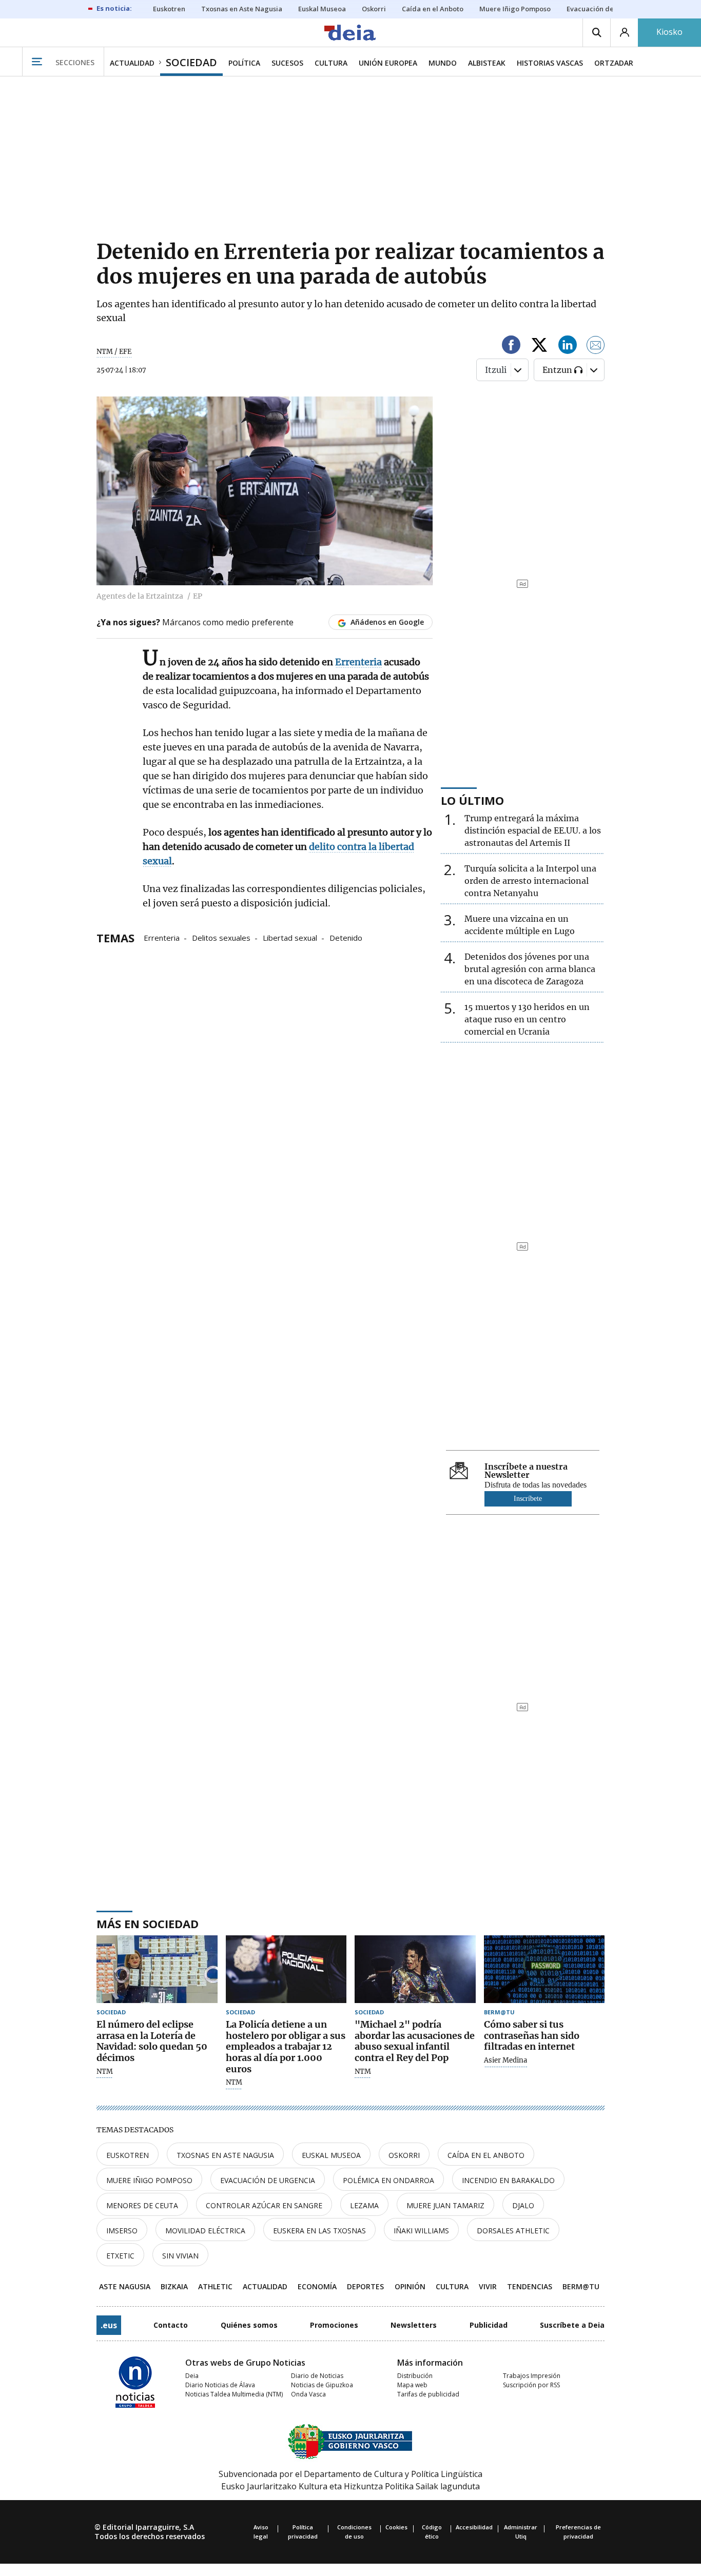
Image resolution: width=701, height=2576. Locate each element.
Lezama (364, 2205)
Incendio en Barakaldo (508, 2180)
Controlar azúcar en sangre (264, 2205)
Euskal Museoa (331, 2155)
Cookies (396, 2527)
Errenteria (162, 937)
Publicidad (489, 2325)
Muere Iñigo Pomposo (149, 2180)
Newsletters (414, 2325)
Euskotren (128, 2155)
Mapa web (412, 2385)
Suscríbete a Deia (572, 2325)
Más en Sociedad (148, 1924)
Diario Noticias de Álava (220, 2385)
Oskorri (404, 2155)
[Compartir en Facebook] (511, 346)
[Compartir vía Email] (596, 346)
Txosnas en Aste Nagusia (225, 2155)
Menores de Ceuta (142, 2205)
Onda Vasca (308, 2394)
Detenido (346, 937)
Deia (192, 2376)
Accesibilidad (474, 2527)
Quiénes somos (249, 2325)
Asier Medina (505, 2060)
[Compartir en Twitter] (539, 346)
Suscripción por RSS (531, 2385)
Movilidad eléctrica (205, 2231)
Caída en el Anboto (486, 2155)
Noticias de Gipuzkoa (322, 2385)
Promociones (334, 2325)
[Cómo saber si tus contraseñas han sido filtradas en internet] (544, 1969)
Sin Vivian (180, 2256)
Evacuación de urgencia (268, 2180)
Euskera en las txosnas (319, 2231)
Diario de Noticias (317, 2376)
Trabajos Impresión (532, 2376)
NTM (105, 2072)
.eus (109, 2325)
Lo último (472, 800)
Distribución (415, 2376)
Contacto (171, 2325)
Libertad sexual (290, 937)
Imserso (122, 2231)
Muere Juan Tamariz (445, 2205)
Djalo (523, 2205)
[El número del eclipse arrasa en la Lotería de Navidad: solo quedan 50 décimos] (157, 1969)
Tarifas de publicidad (428, 2394)
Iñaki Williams (421, 2231)
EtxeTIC (120, 2256)
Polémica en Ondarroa (388, 2180)
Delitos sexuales (221, 937)
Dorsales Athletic (513, 2231)
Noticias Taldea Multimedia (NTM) (234, 2394)
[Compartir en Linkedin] (568, 346)
